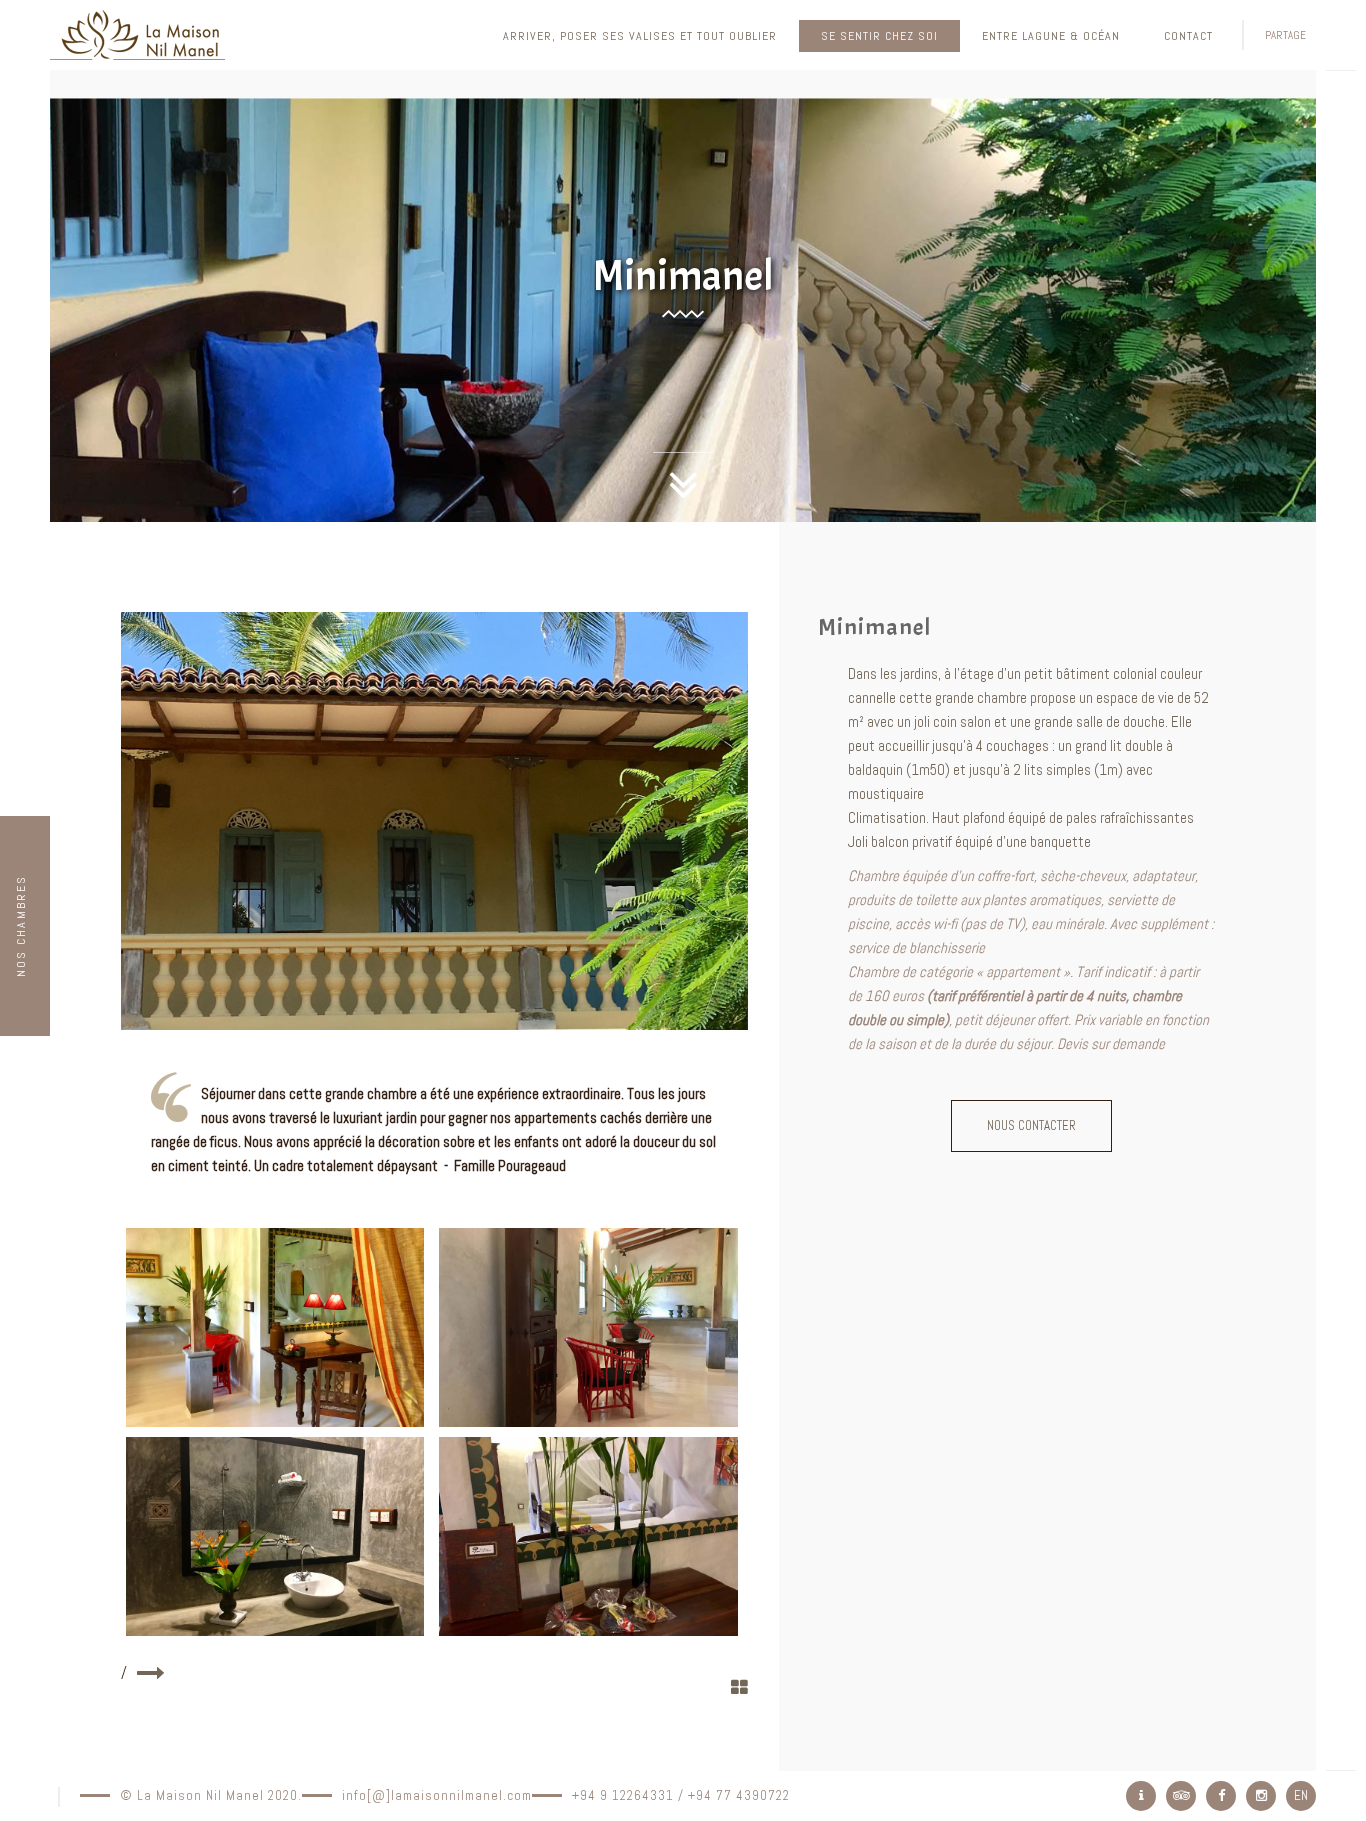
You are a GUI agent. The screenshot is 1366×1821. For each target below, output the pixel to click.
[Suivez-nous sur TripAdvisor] (1181, 1796)
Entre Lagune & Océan (1051, 36)
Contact (1188, 36)
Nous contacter (1031, 1125)
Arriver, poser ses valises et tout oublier (640, 36)
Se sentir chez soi (879, 36)
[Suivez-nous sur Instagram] (1261, 1796)
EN (1301, 1795)
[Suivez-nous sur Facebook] (1221, 1796)
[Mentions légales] (1141, 1796)
